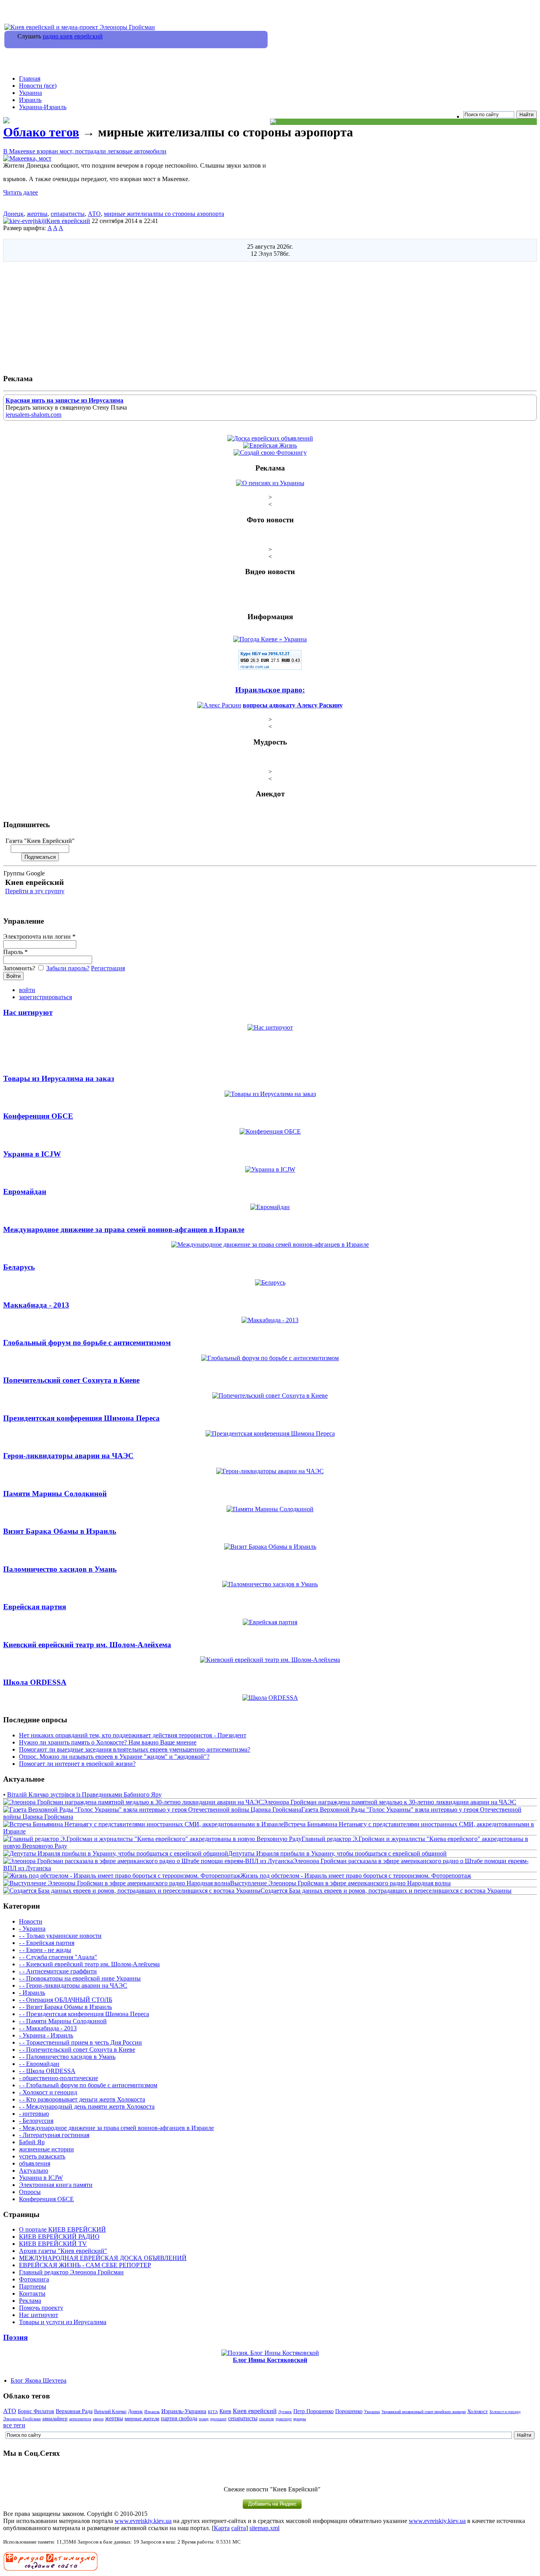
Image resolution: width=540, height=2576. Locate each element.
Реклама (30, 2301)
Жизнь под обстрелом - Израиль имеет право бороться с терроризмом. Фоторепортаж (356, 1876)
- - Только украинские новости (60, 1936)
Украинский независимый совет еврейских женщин (424, 2412)
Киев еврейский (68, 221)
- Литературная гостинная (54, 2135)
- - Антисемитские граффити (58, 1971)
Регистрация (108, 968)
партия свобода (179, 2418)
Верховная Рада (74, 2411)
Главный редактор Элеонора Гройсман (71, 2272)
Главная (30, 78)
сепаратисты (68, 214)
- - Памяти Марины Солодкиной (63, 2021)
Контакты (32, 2293)
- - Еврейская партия (47, 1943)
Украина (30, 93)
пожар (204, 2419)
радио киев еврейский (73, 36)
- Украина (32, 1929)
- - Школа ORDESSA (47, 2071)
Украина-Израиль (43, 107)
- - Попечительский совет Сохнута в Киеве (77, 2050)
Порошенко (349, 2411)
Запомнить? (20, 968)
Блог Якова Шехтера (39, 2380)
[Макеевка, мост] (27, 158)
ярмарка (300, 2419)
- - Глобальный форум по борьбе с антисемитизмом (88, 2085)
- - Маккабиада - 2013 (48, 2028)
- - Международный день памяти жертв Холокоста (87, 2106)
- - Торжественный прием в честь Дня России (80, 2042)
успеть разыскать (42, 2156)
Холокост (478, 2412)
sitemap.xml (264, 2528)
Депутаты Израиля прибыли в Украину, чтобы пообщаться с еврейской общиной (337, 1853)
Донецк (13, 214)
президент (218, 2419)
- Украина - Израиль (46, 2035)
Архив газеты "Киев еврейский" (63, 2251)
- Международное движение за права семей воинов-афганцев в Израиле (116, 2128)
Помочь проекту (41, 2308)
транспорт (284, 2419)
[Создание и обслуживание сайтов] (51, 2569)
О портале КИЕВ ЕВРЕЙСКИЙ (62, 2229)
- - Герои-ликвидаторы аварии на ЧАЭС (73, 1985)
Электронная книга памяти (56, 2185)
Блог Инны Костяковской (270, 2360)
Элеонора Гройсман (22, 2419)
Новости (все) (38, 86)
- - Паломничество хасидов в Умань (67, 2057)
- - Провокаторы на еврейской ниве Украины (80, 1978)
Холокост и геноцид (505, 2412)
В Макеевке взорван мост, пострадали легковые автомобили (85, 151)
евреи (98, 2419)
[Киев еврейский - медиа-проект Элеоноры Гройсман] (80, 27)
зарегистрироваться (45, 997)
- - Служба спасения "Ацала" (58, 1957)
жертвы (37, 214)
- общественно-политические (59, 2078)
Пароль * (15, 952)
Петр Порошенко (313, 2411)
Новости (31, 1921)
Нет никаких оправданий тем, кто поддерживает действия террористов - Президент (133, 1735)
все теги (14, 2425)
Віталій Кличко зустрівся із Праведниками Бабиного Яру (84, 1795)
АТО (94, 214)
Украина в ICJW (41, 2178)
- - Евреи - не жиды (45, 1950)
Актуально (34, 2171)
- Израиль (32, 1993)
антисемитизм (80, 2419)
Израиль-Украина (184, 2411)
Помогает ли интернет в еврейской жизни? (77, 1764)
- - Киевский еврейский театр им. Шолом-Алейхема (89, 1964)
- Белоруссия (36, 2121)
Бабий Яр (32, 2142)
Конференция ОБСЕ (46, 2199)
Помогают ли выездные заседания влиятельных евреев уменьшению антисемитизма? (135, 1749)
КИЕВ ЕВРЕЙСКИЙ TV (53, 2244)
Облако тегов (41, 132)
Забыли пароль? (68, 968)
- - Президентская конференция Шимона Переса (84, 2014)
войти (27, 990)
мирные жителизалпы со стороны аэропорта (164, 214)
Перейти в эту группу (35, 891)
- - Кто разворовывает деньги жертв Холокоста (82, 2099)
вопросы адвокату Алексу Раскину (293, 705)
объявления (35, 2163)
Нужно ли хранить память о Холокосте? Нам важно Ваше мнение (108, 1742)
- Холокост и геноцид (48, 2092)
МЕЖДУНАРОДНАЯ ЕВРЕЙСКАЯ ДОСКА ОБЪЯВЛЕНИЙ (103, 2258)
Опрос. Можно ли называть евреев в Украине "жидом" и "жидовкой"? (114, 1757)
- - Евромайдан (39, 2064)
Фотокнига (34, 2279)
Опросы (30, 2192)
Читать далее (21, 192)
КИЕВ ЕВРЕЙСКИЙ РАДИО (59, 2237)
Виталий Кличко (110, 2412)
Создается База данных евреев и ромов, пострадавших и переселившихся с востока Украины (386, 1891)
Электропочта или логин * (39, 936)
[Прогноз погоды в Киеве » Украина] (270, 639)
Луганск (285, 2412)
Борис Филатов (36, 2411)
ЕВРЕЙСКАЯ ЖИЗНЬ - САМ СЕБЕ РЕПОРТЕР (85, 2265)
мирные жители (142, 2418)
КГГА (213, 2412)
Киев (225, 2411)
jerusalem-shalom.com (33, 415)
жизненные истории (46, 2149)
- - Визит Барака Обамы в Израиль (65, 2007)
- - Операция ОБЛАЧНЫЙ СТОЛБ (66, 2000)
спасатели (266, 2419)
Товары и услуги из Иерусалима (63, 2322)
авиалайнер (55, 2419)
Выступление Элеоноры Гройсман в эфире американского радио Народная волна (340, 1883)
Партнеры (33, 2286)
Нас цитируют (39, 2315)
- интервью (34, 2114)
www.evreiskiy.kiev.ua (143, 2521)
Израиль (30, 100)
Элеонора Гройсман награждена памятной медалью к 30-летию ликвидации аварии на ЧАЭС (390, 1802)
